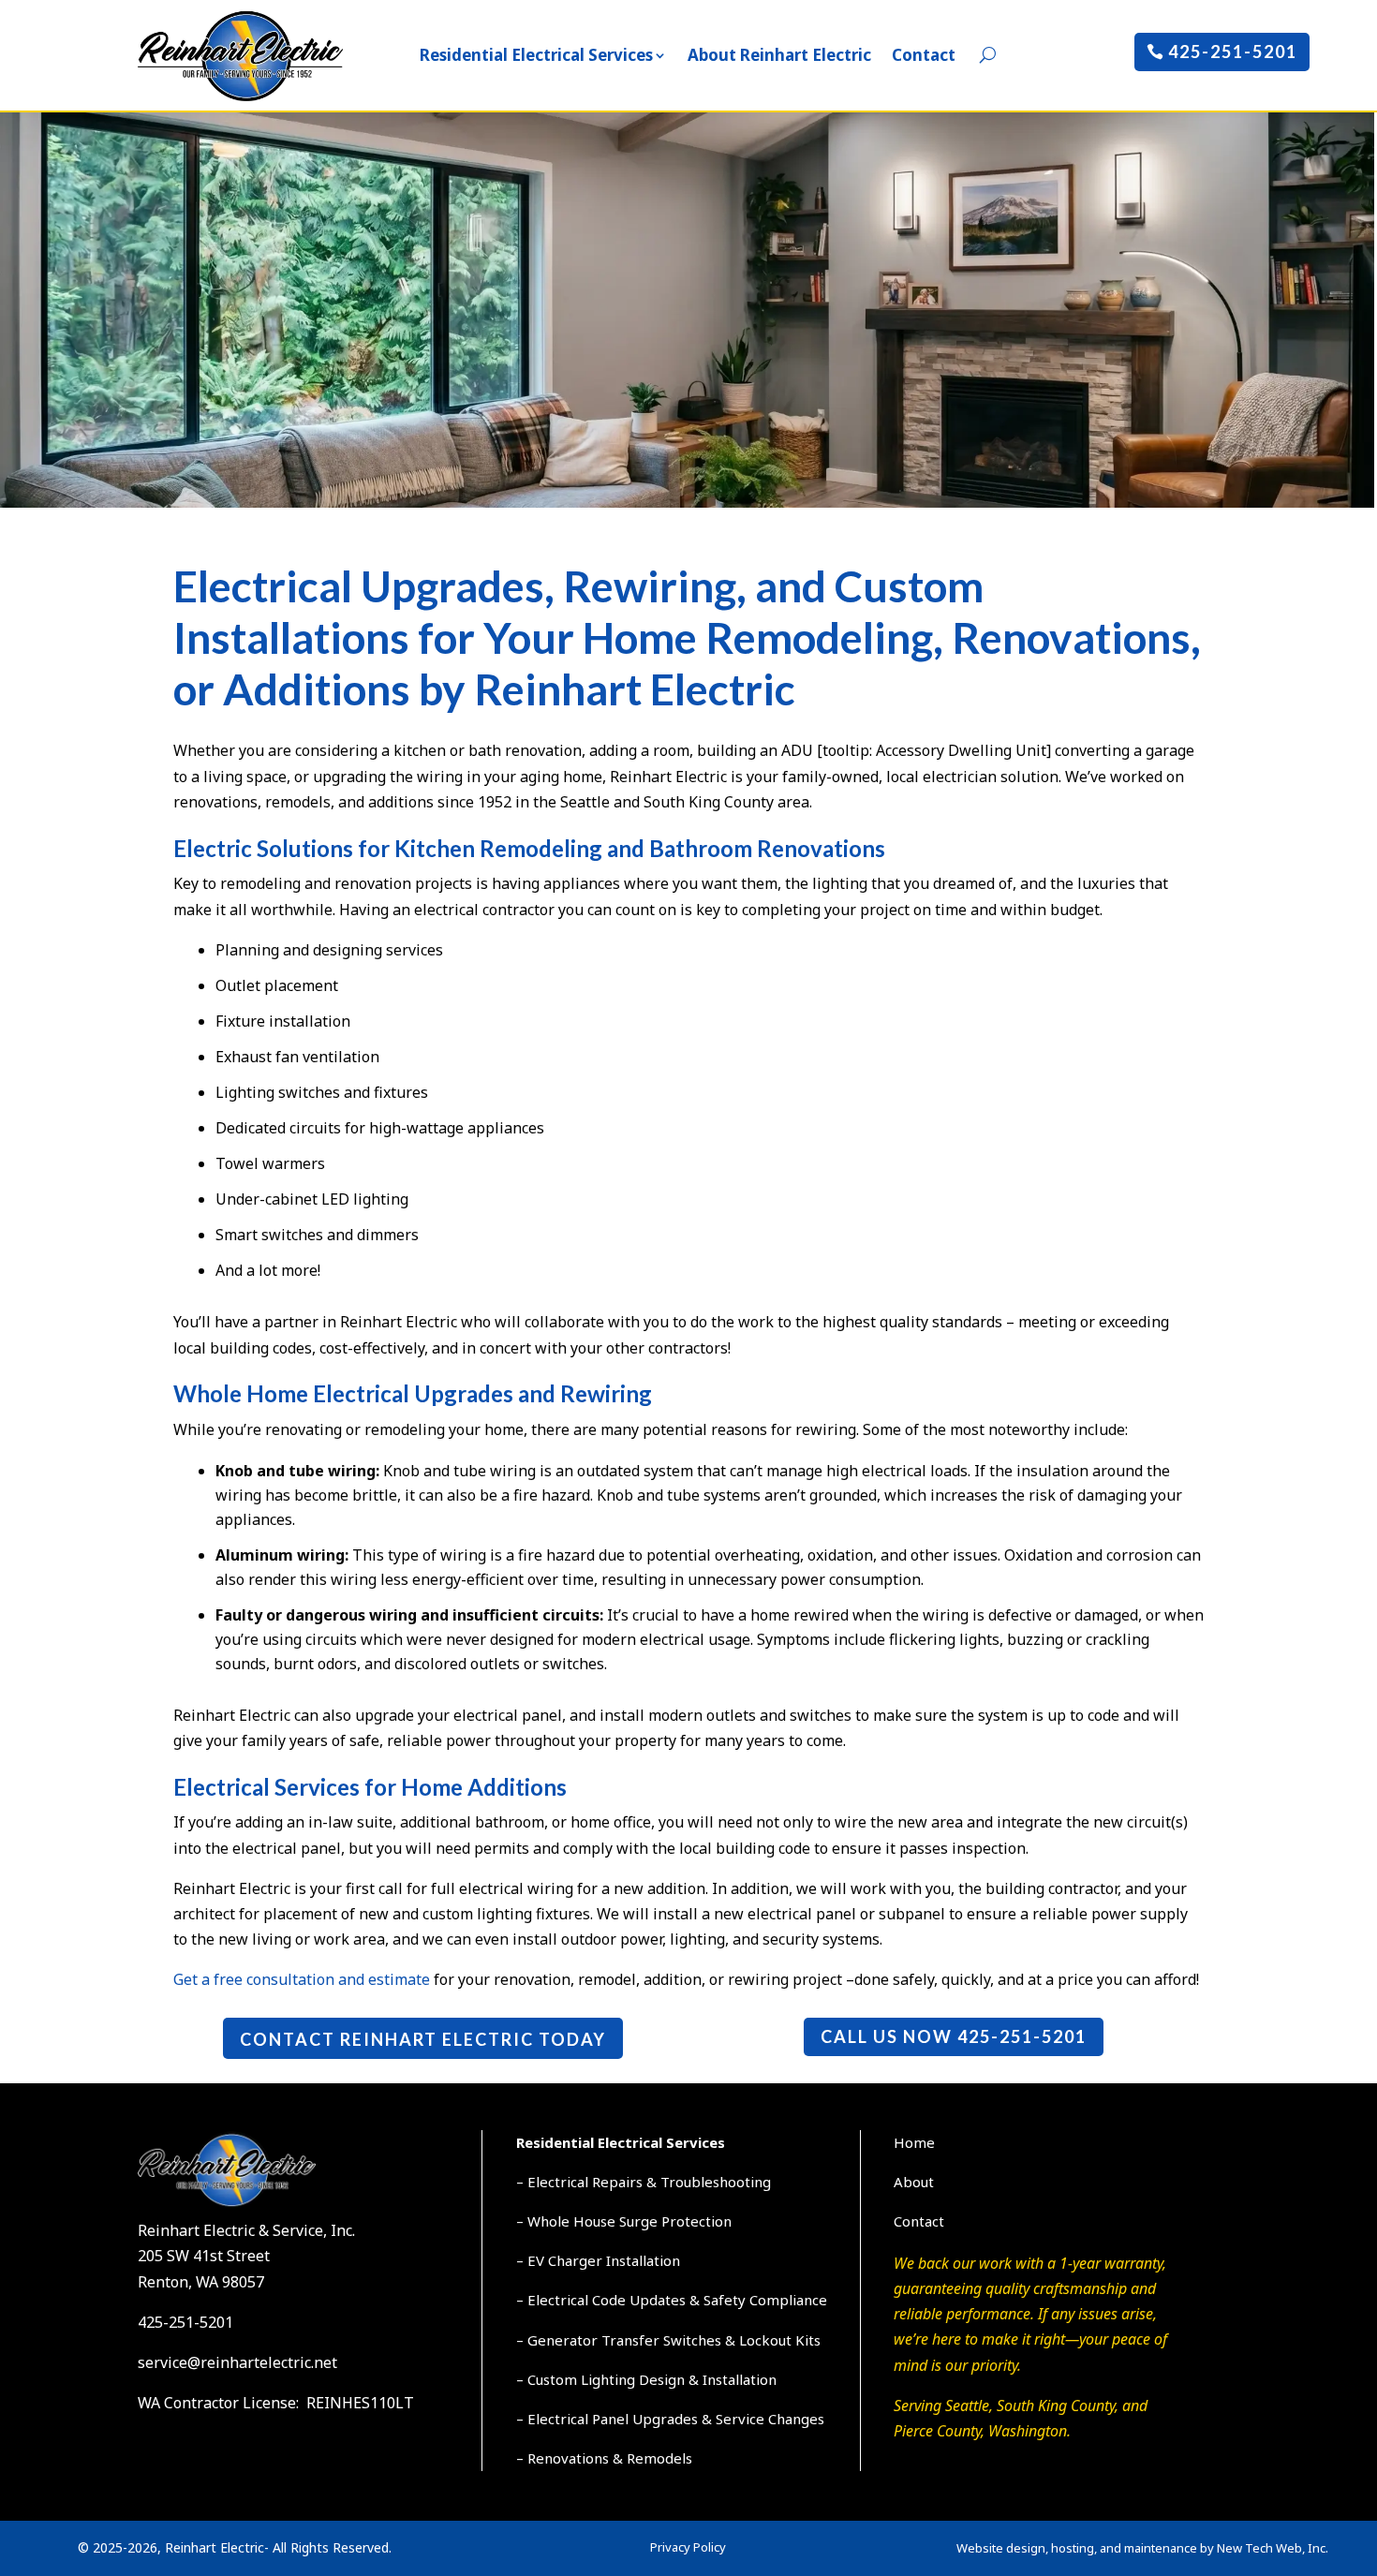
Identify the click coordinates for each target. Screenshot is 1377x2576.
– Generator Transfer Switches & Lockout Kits (668, 2340)
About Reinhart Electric (779, 55)
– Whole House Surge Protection (624, 2221)
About (914, 2182)
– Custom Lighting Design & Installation (646, 2379)
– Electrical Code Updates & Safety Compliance (672, 2300)
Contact (924, 55)
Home (914, 2142)
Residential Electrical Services (536, 55)
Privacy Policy (688, 2547)
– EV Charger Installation (598, 2260)
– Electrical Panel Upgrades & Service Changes (670, 2419)
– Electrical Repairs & (588, 2182)
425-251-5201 (1233, 52)
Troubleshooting (716, 2182)
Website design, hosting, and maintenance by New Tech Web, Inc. (1142, 2548)
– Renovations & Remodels (604, 2458)
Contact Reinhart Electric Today (423, 2039)
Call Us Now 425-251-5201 (954, 2036)
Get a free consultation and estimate (302, 1979)
